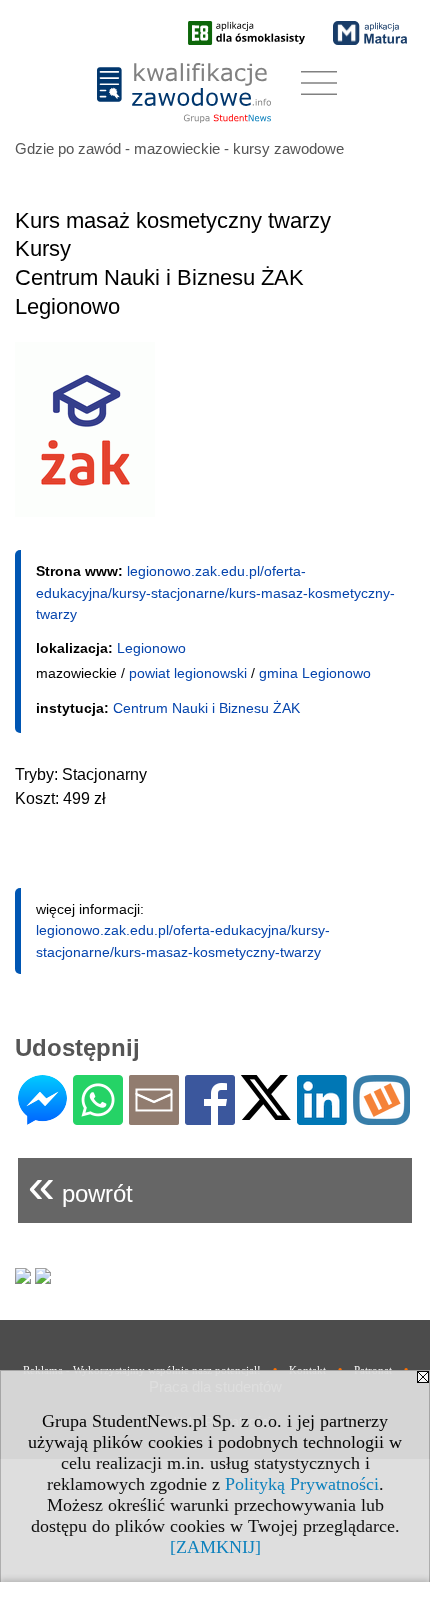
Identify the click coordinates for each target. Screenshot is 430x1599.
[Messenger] (42, 1116)
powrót (80, 1185)
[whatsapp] (98, 1116)
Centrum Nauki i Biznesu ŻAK (206, 708)
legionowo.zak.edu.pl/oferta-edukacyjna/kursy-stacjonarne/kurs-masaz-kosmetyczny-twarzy (215, 592)
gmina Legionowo (315, 673)
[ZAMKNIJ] (215, 1547)
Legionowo (151, 648)
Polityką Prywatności (302, 1484)
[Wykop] (381, 1116)
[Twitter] (266, 1111)
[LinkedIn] (322, 1116)
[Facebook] (210, 1116)
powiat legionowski (188, 673)
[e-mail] (154, 1116)
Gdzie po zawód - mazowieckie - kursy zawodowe (179, 148)
